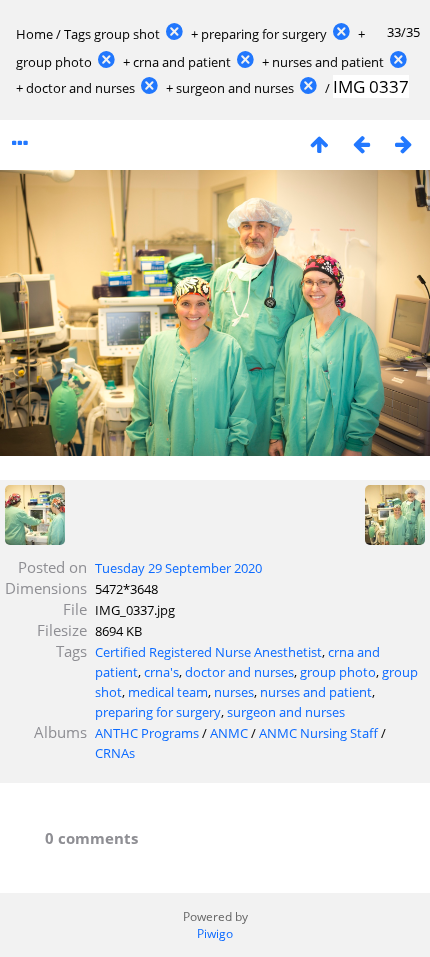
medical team (168, 692)
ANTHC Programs (147, 733)
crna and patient (182, 62)
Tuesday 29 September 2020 (178, 568)
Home (34, 34)
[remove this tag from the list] (174, 34)
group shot (127, 34)
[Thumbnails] (319, 143)
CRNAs (115, 753)
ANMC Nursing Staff (318, 733)
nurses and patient (328, 62)
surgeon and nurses (235, 88)
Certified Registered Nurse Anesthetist (208, 652)
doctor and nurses (80, 88)
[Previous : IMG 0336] (361, 143)
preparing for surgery (264, 34)
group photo (54, 62)
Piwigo (215, 933)
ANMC (229, 733)
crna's (161, 672)
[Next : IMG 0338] (403, 143)
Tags (77, 34)
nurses (234, 692)
